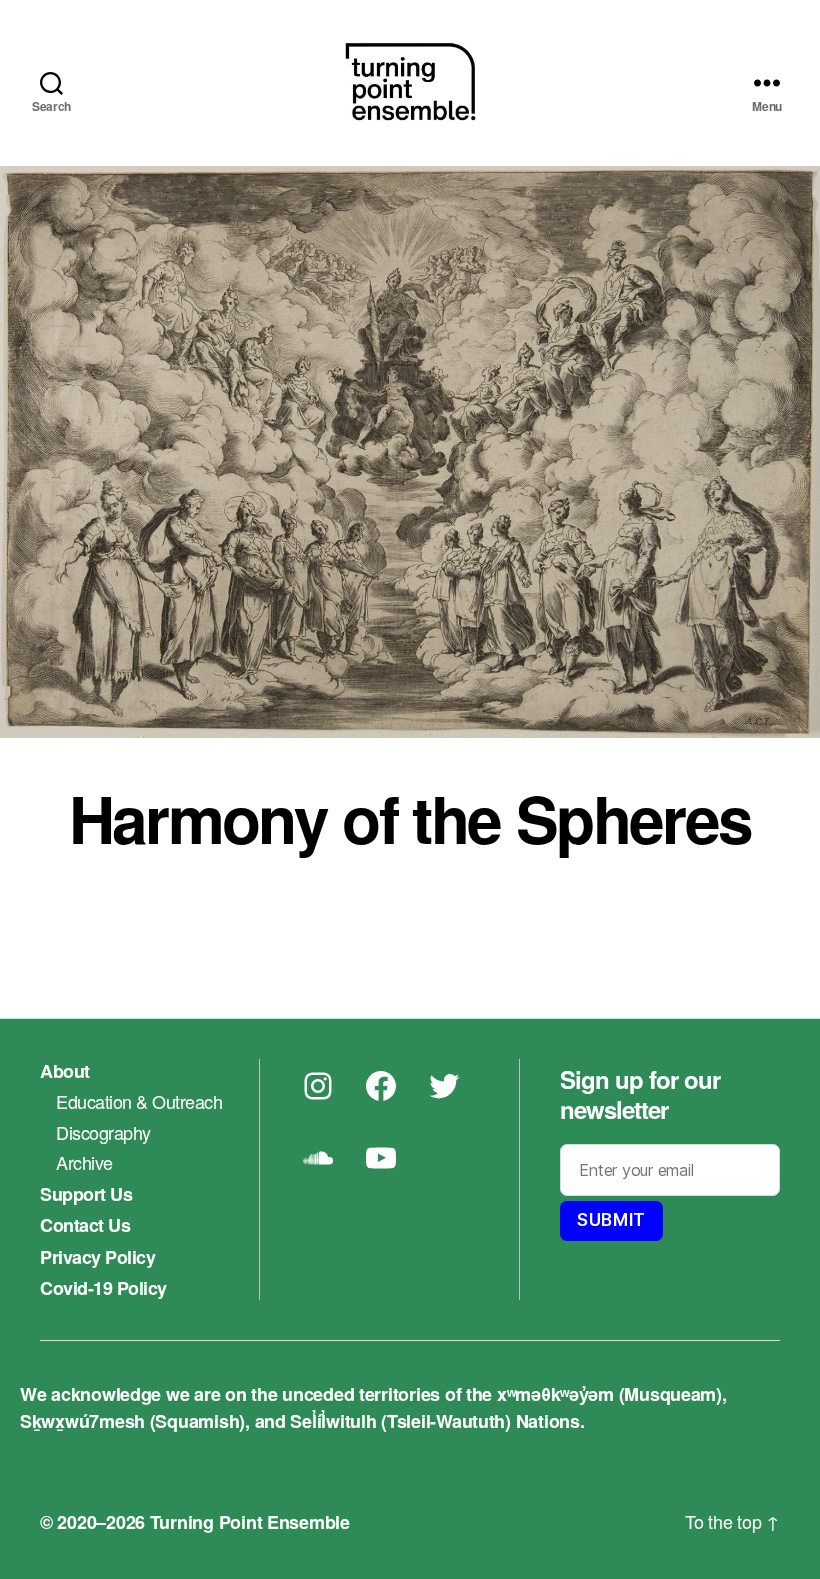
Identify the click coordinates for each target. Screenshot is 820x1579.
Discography (103, 1132)
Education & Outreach (139, 1101)
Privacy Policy (97, 1257)
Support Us (86, 1194)
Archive (84, 1162)
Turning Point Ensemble (250, 1522)
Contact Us (85, 1225)
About (65, 1071)
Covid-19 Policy (103, 1288)
